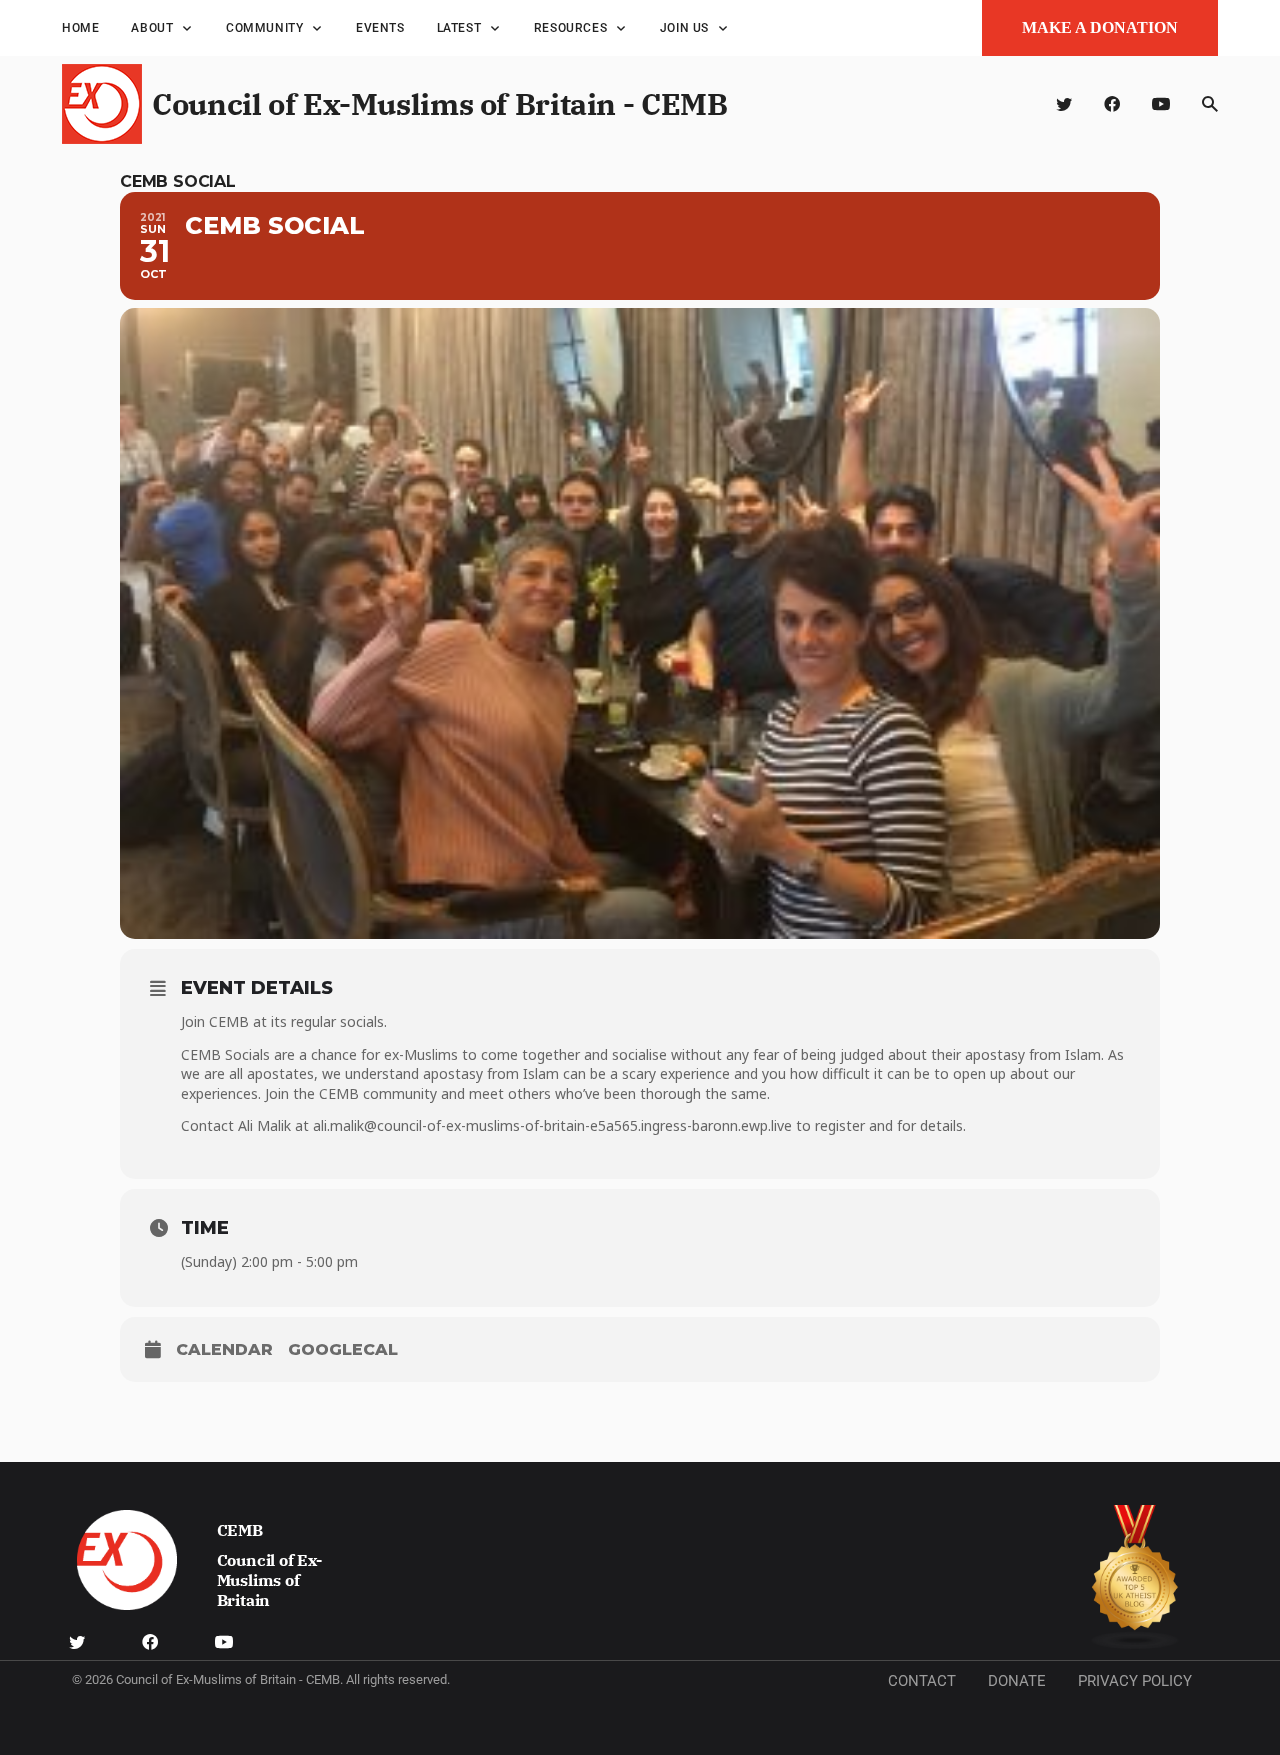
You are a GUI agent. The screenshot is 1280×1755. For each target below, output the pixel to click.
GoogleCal (343, 1349)
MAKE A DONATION (1100, 27)
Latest (459, 28)
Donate (1017, 1681)
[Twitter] (1064, 104)
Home (80, 28)
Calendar (224, 1349)
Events (380, 28)
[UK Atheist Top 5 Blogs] (1135, 1577)
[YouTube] (1161, 104)
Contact (922, 1681)
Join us (684, 28)
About (152, 28)
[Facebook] (1112, 104)
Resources (570, 28)
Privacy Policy (1135, 1681)
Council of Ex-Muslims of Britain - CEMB (439, 103)
